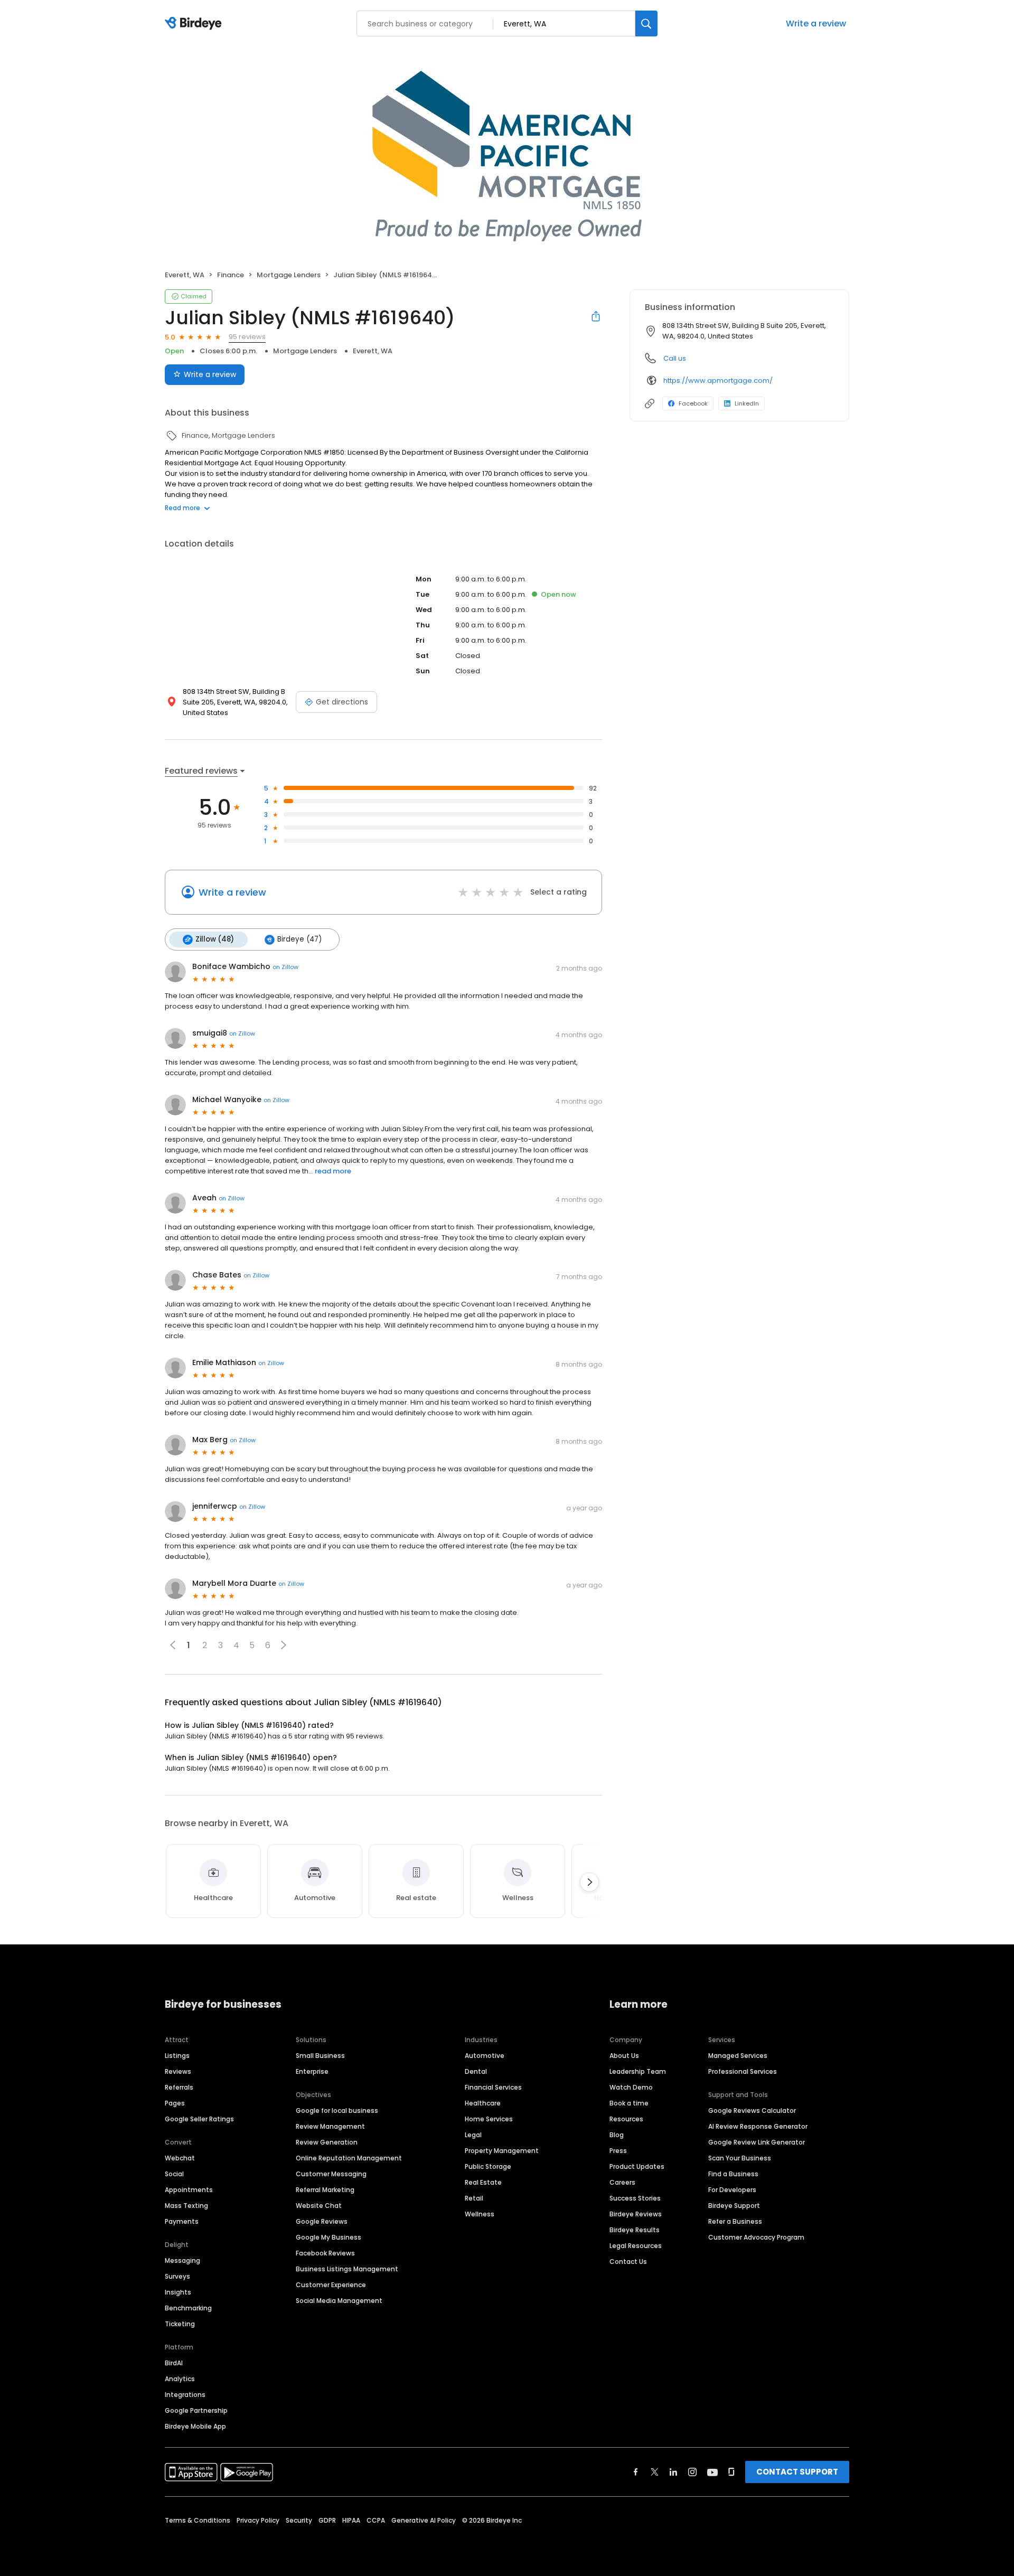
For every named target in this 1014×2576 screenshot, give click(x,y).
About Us (624, 2056)
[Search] (646, 23)
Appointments (189, 2190)
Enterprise (312, 2071)
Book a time (629, 2103)
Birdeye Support (734, 2206)
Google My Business (328, 2237)
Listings (177, 2056)
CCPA (376, 2520)
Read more (182, 508)
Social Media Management (339, 2301)
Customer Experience (331, 2285)
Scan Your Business (740, 2158)
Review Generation (327, 2142)
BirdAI (174, 2363)
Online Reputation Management (349, 2158)
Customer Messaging (331, 2174)
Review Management (330, 2126)
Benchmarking (188, 2308)
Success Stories (635, 2198)
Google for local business (337, 2110)
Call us (675, 358)
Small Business (320, 2056)
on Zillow (285, 967)
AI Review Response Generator (758, 2126)
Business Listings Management (347, 2269)
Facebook (693, 403)
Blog (617, 2135)
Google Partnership (196, 2410)
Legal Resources (636, 2246)
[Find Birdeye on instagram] (692, 2472)
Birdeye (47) (299, 939)
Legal (473, 2135)
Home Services (489, 2119)
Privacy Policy (258, 2520)
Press (618, 2151)
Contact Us (628, 2262)
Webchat (180, 2158)
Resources (626, 2119)
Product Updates (637, 2166)
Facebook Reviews (325, 2253)
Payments (182, 2221)
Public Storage (488, 2166)
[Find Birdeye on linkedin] (673, 2472)
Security (299, 2520)
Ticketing (180, 2324)
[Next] (589, 1882)
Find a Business (733, 2174)
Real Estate (483, 2182)
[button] (284, 1645)
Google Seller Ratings (199, 2119)
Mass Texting (186, 2206)
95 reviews (247, 337)
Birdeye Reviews (636, 2214)
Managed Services (738, 2056)
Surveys (177, 2276)
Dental (476, 2071)
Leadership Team (638, 2071)
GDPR (327, 2520)
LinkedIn (747, 403)
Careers (622, 2182)
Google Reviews (322, 2221)
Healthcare (483, 2103)
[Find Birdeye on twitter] (655, 2472)
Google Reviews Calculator (752, 2110)
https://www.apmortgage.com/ (718, 380)
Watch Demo (631, 2087)
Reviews (178, 2071)
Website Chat (319, 2206)
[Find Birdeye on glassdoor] (731, 2472)
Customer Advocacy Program (756, 2237)
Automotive (485, 2056)
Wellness (480, 2214)
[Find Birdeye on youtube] (712, 2472)
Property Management (502, 2151)
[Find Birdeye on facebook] (636, 2472)
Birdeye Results (635, 2230)
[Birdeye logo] (195, 24)
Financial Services (493, 2087)
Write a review (816, 23)
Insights (178, 2292)
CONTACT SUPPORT (797, 2472)
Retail (474, 2198)
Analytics (180, 2379)
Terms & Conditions (198, 2520)
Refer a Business (735, 2221)
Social (174, 2174)
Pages (175, 2103)
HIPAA (351, 2520)
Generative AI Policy (424, 2520)
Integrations (185, 2395)
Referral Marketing (325, 2190)
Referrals (179, 2087)
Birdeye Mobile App (195, 2426)
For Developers (732, 2190)
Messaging (182, 2260)
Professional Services (743, 2071)
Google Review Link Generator (757, 2142)
